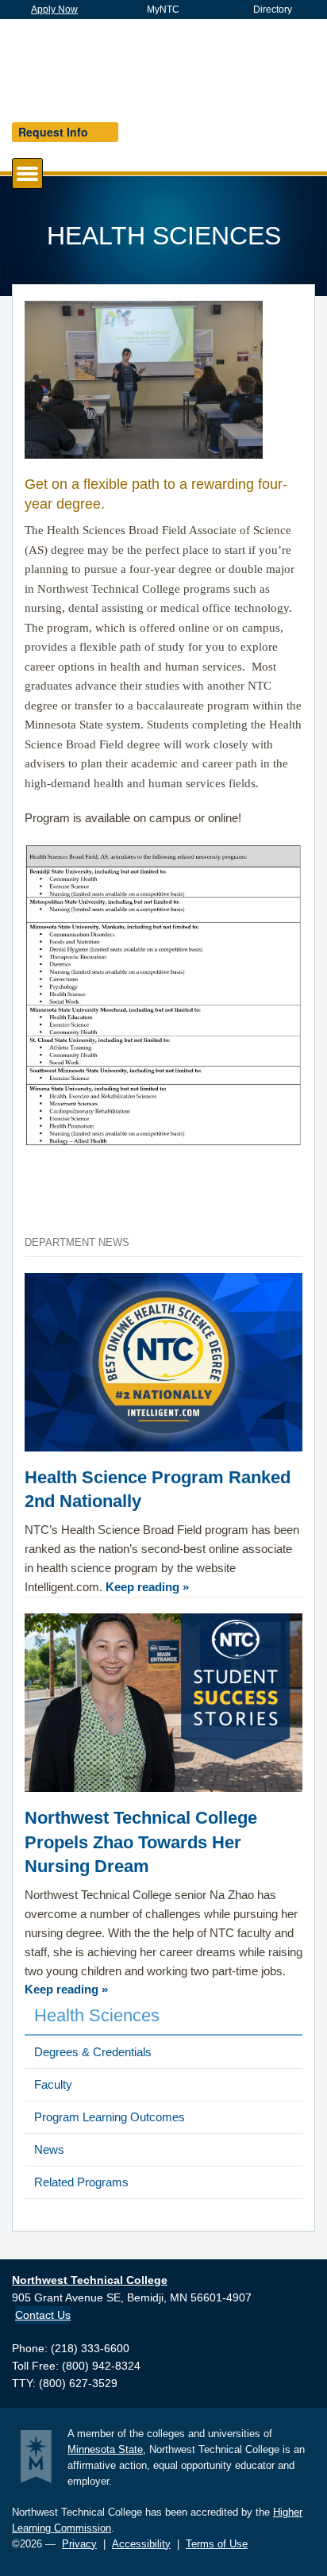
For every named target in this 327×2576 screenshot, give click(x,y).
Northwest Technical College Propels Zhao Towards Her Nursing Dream (141, 1842)
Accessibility (141, 2544)
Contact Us (43, 2315)
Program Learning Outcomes (110, 2117)
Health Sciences (97, 2015)
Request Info (53, 132)
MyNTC (163, 10)
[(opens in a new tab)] (163, 1707)
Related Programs (81, 2182)
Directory (273, 10)
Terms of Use (217, 2544)
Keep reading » (147, 1587)
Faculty (53, 2084)
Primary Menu (42, 173)
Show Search (279, 67)
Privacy (79, 2544)
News (49, 2149)
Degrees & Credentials (93, 2052)
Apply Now (54, 10)
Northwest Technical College (123, 65)
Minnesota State (105, 2449)
